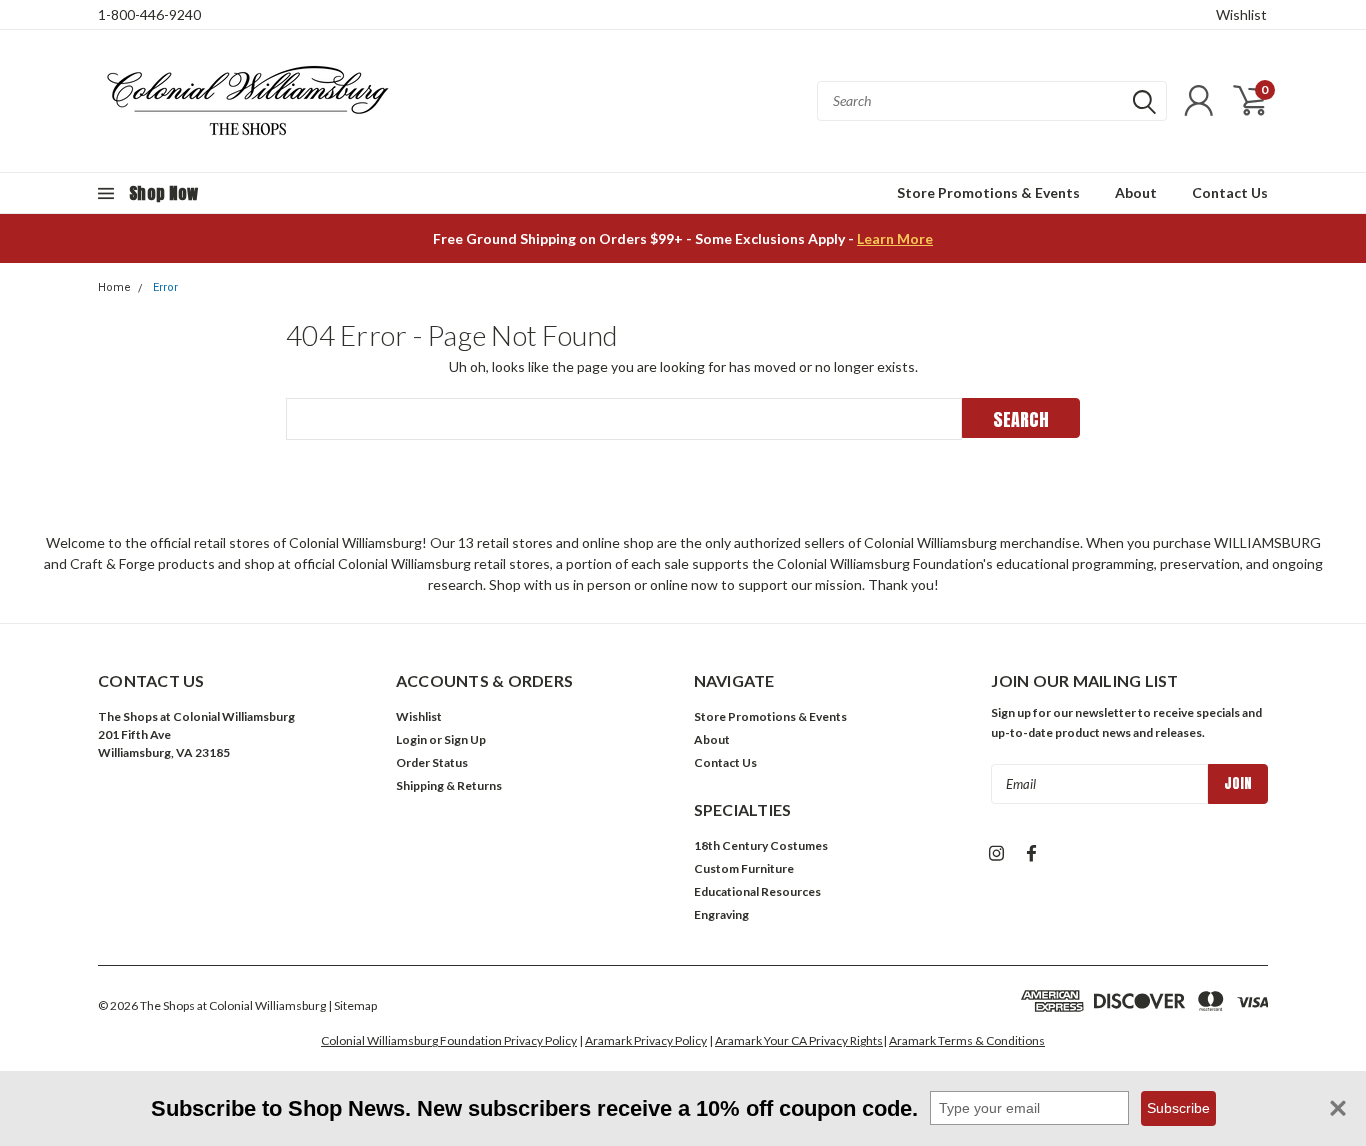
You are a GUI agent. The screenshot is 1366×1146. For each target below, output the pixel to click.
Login (411, 739)
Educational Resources (757, 891)
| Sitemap (352, 1005)
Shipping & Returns (449, 785)
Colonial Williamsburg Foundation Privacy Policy (449, 1040)
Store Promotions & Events (988, 192)
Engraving (721, 914)
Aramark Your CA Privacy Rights (799, 1040)
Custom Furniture (744, 868)
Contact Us (1230, 192)
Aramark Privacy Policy (646, 1040)
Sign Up (465, 739)
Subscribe (1178, 1108)
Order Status (432, 762)
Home (114, 287)
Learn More (895, 238)
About (1136, 192)
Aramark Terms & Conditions (967, 1040)
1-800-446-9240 (149, 14)
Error (165, 287)
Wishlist (1241, 14)
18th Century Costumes (761, 845)
